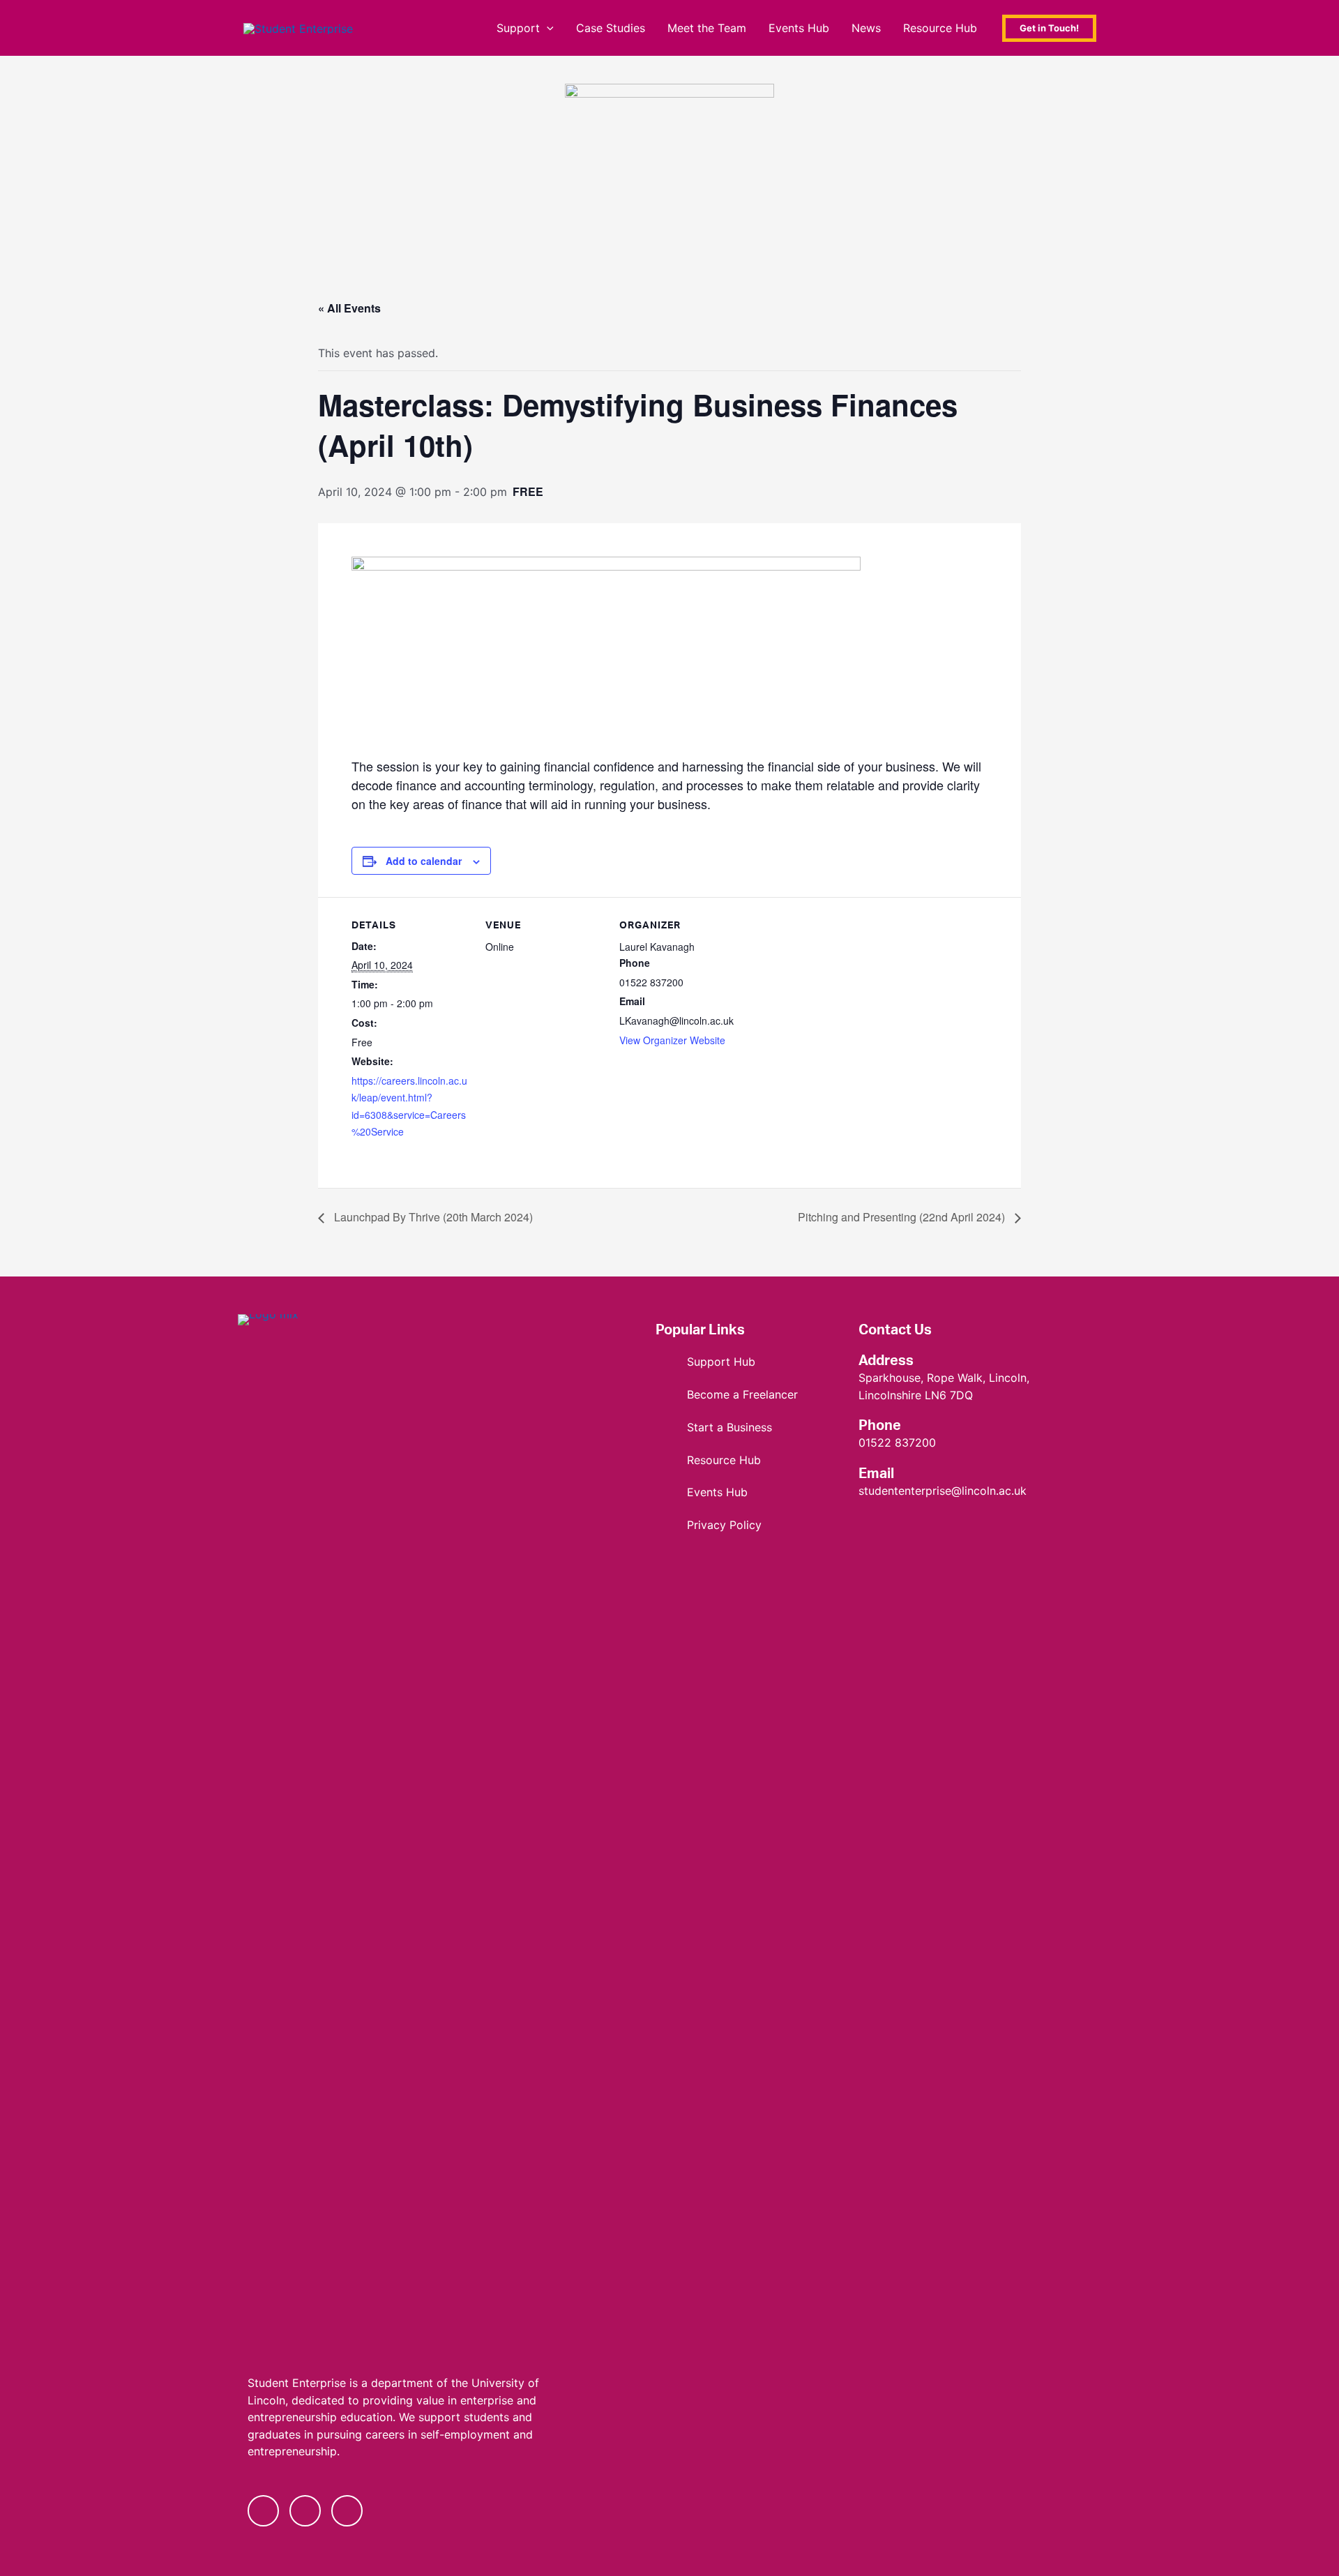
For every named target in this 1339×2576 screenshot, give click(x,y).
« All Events (349, 308)
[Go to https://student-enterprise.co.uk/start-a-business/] (743, 1428)
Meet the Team (707, 28)
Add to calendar (424, 861)
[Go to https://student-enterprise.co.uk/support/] (743, 1362)
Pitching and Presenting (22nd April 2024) (903, 1217)
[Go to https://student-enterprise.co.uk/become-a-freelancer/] (743, 1395)
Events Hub (799, 28)
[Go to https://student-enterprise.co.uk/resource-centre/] (743, 1460)
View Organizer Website (672, 1040)
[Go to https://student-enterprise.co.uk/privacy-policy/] (743, 1525)
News (866, 28)
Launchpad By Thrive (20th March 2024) (432, 1217)
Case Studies (611, 28)
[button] (547, 28)
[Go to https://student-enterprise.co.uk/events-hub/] (743, 1492)
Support (518, 28)
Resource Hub (940, 28)
